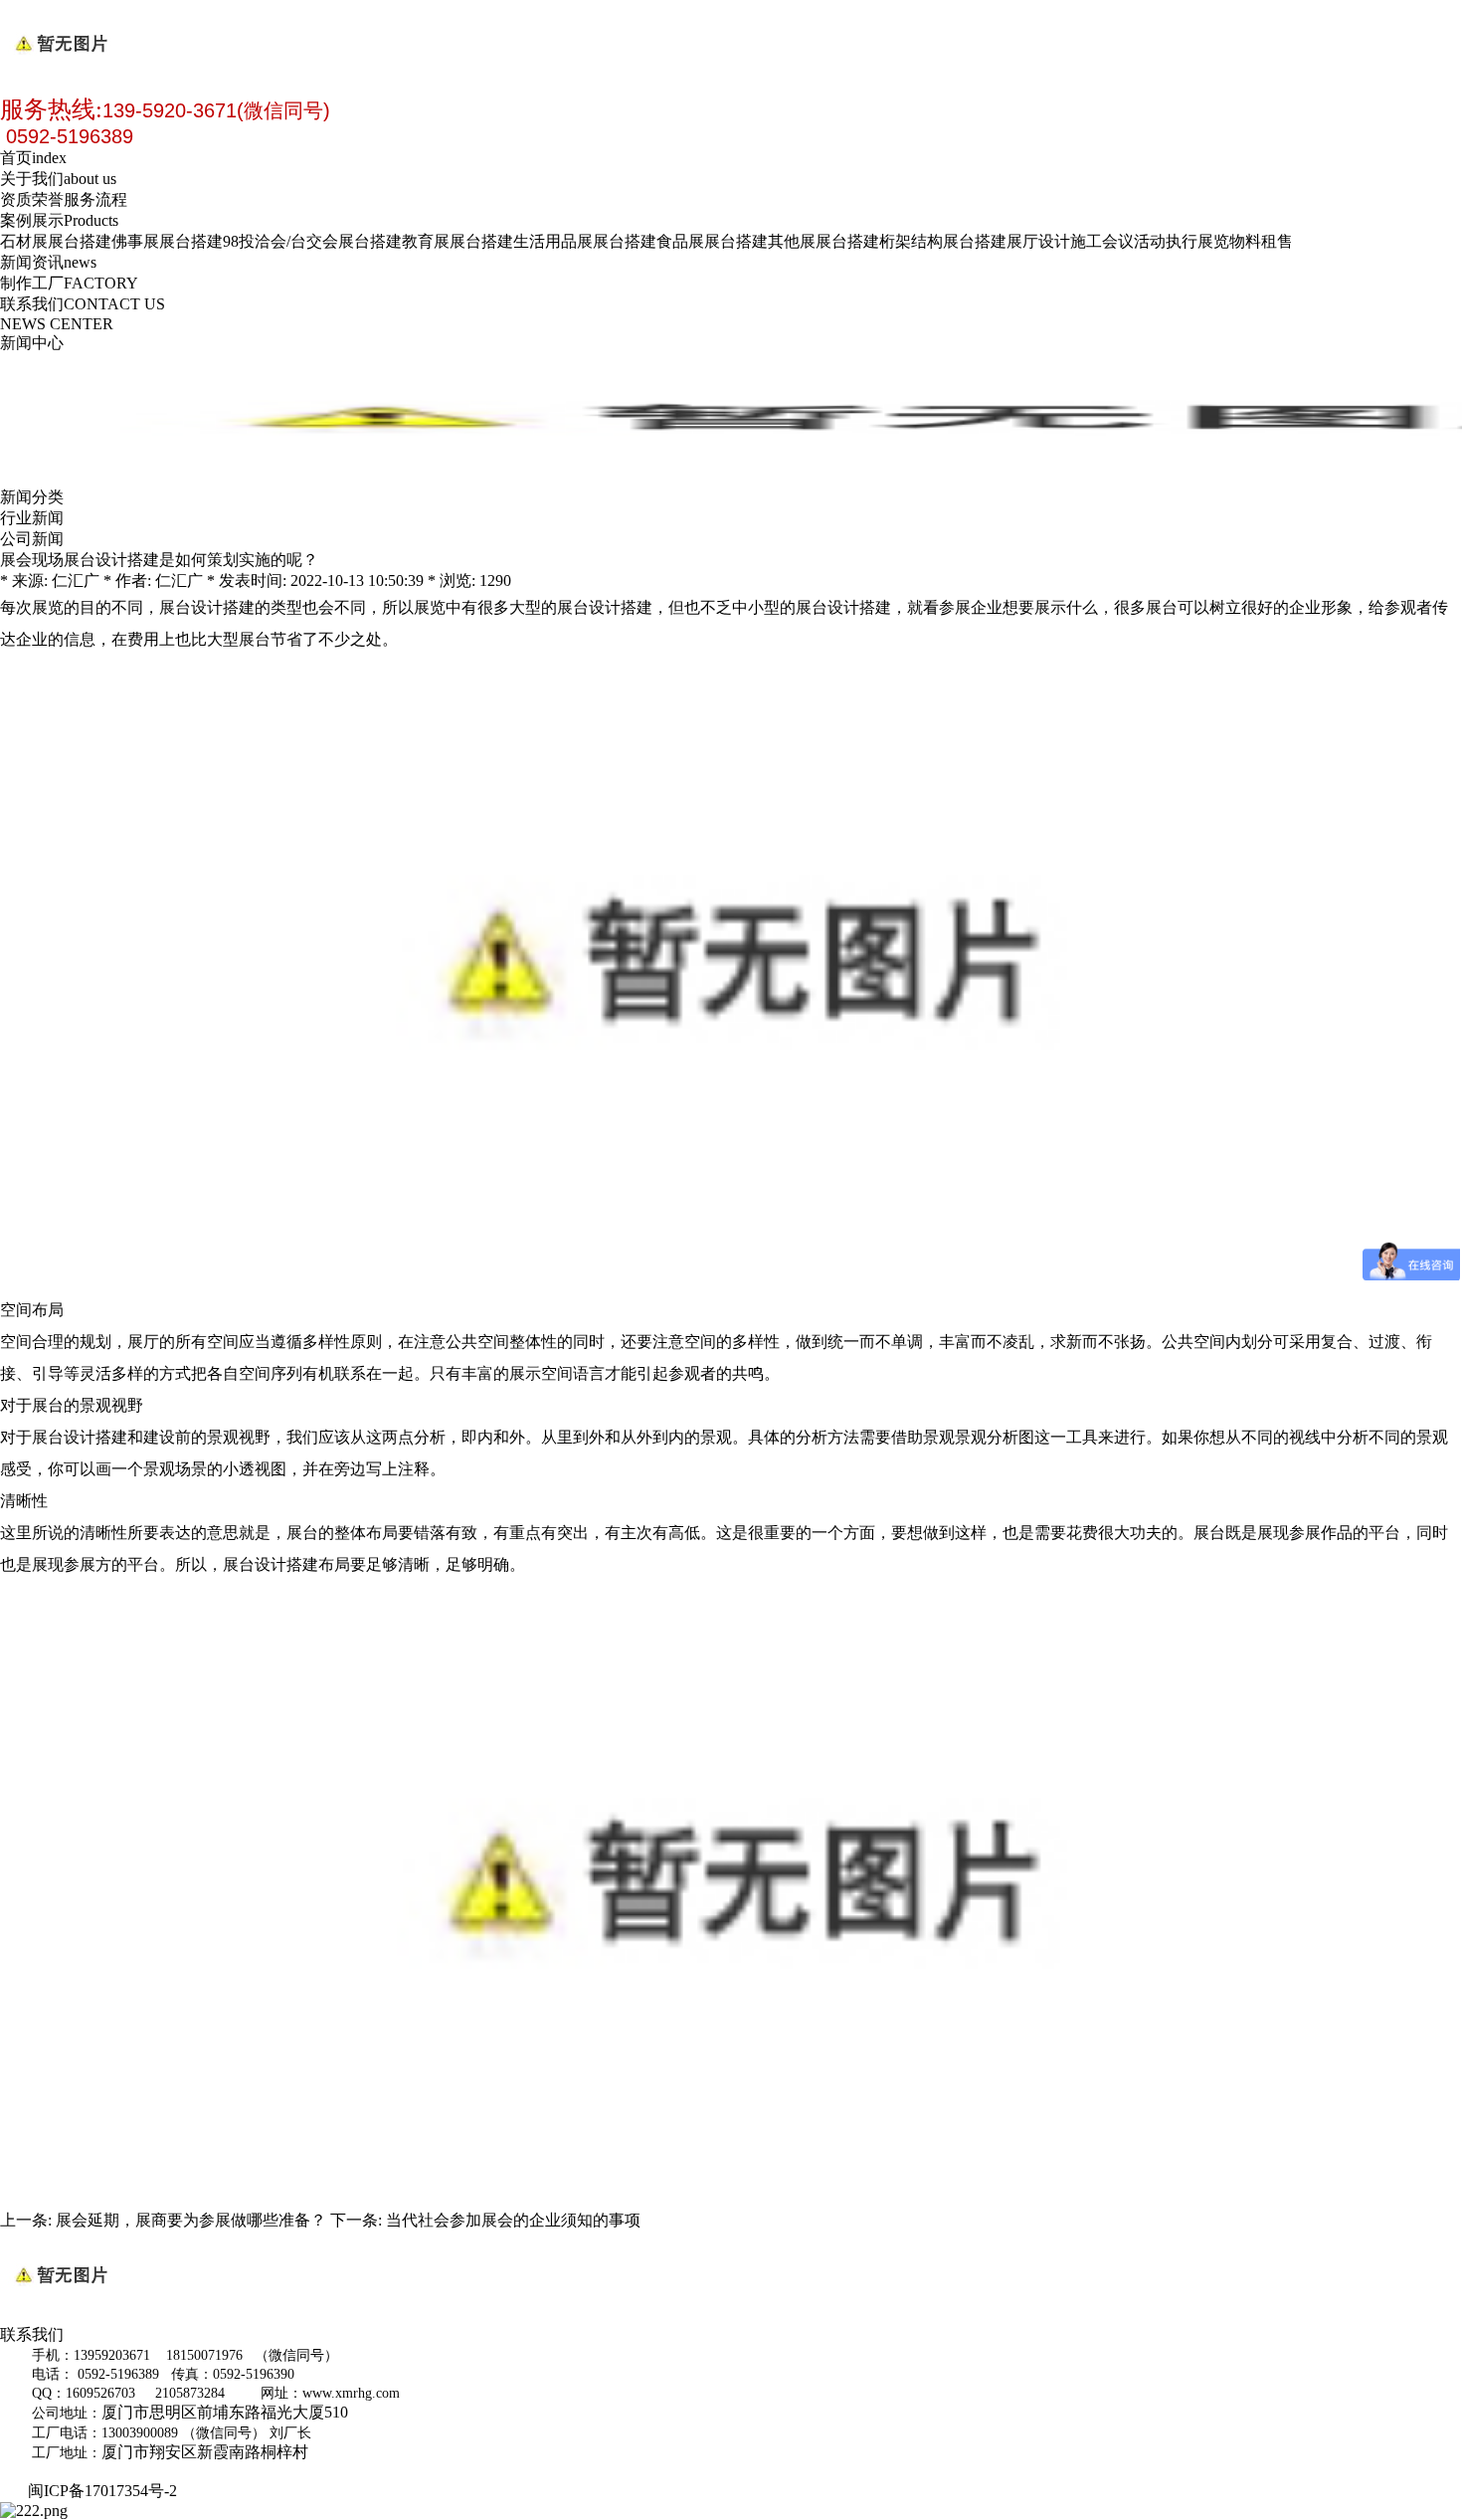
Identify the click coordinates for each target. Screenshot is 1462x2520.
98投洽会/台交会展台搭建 (312, 241)
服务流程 (95, 199)
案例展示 (59, 220)
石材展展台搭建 (56, 241)
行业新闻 (32, 518)
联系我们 (83, 304)
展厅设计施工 (1054, 241)
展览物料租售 (1245, 241)
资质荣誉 (32, 199)
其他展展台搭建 (823, 241)
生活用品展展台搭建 (585, 241)
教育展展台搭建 (457, 241)
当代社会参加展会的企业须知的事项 (513, 2220)
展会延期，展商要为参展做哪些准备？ (191, 2220)
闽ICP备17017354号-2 (106, 2491)
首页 (33, 158)
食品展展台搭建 (712, 241)
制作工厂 (69, 283)
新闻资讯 (48, 262)
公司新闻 (32, 539)
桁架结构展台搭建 (943, 241)
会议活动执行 (1150, 241)
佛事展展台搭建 (167, 241)
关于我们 (58, 179)
